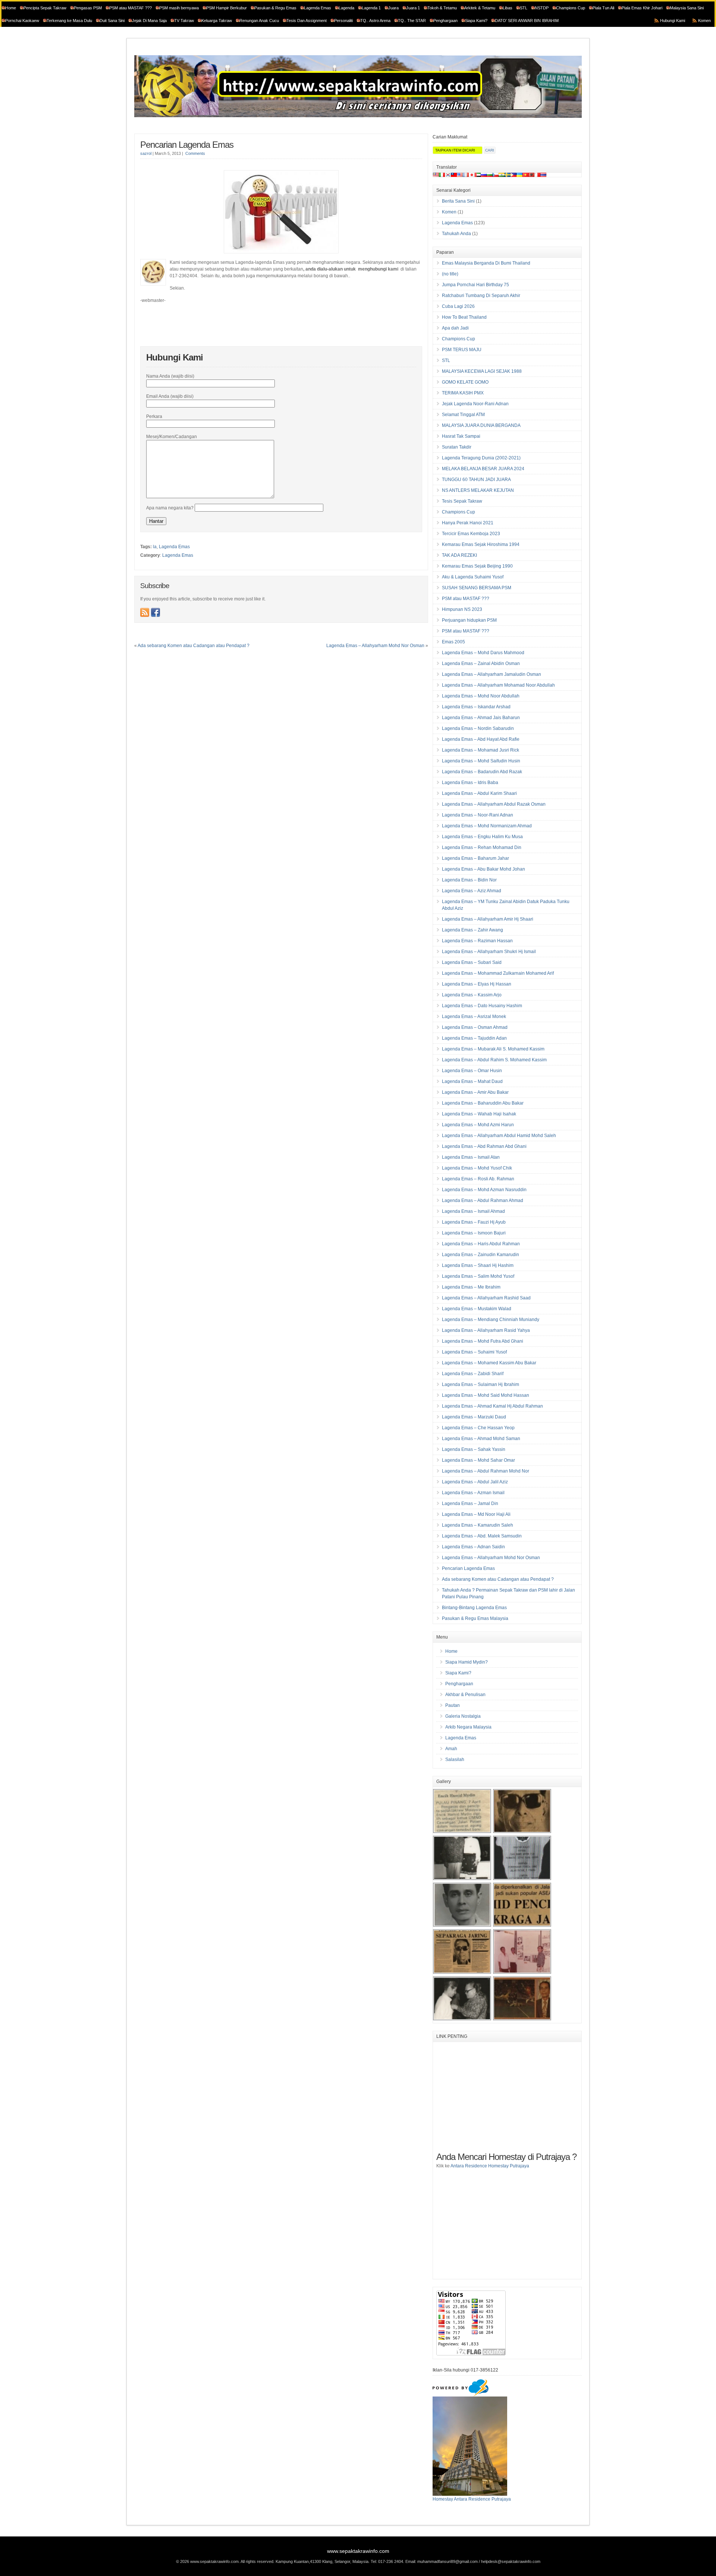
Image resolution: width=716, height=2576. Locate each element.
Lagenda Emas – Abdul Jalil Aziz (475, 1482)
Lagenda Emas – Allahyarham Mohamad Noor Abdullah (498, 685)
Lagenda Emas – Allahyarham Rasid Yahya (486, 1330)
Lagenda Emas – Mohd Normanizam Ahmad (487, 826)
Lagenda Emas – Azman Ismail (473, 1493)
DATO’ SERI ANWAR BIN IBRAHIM (527, 21)
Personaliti (343, 21)
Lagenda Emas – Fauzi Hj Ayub (474, 1222)
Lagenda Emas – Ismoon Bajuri (474, 1233)
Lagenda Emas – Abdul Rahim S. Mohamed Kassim (494, 1060)
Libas (508, 8)
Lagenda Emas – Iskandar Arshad (476, 707)
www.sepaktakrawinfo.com (358, 2551)
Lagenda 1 (371, 8)
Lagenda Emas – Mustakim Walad (477, 1309)
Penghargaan (445, 21)
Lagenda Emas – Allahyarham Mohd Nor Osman (375, 646)
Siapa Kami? (476, 21)
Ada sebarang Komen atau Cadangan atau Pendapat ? (194, 646)
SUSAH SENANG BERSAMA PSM (477, 588)
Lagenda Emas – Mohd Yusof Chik (477, 1168)
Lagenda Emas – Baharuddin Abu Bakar (483, 1103)
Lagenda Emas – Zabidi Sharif (473, 1374)
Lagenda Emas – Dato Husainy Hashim (482, 1006)
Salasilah (455, 1760)
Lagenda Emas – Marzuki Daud (474, 1417)
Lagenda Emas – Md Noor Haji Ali (476, 1514)
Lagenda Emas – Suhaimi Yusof (474, 1352)
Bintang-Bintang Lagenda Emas (474, 1608)
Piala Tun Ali (603, 8)
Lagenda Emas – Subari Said (472, 962)
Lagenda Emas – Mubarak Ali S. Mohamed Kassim (493, 1049)
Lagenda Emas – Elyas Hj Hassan (477, 984)
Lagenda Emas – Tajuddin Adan (474, 1038)
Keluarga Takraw (217, 21)
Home (11, 8)
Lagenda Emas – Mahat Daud (472, 1081)
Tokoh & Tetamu (442, 8)
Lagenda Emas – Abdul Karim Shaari (479, 793)
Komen (704, 21)
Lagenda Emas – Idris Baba (470, 783)
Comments (195, 153)
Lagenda (346, 8)
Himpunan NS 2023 (462, 609)
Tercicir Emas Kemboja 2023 (471, 534)
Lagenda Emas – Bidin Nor (469, 880)
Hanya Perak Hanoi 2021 (468, 523)
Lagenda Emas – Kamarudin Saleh (478, 1525)
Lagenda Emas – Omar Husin (472, 1071)
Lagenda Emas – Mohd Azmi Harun (478, 1125)
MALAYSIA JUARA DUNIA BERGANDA (481, 425)
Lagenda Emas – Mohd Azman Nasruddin (484, 1190)
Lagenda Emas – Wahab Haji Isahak (479, 1114)
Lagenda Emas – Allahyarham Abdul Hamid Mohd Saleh (499, 1136)
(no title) (450, 274)
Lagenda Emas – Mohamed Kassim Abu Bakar (489, 1363)
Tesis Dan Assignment (307, 21)
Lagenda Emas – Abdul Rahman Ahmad (483, 1200)
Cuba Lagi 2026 (458, 306)
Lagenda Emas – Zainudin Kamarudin (481, 1255)
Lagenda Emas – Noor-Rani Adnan (478, 815)
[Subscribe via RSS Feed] (145, 612)
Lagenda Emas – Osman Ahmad (475, 1027)
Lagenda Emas (318, 8)
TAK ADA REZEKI (459, 555)
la (155, 547)
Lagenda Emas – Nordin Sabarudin (478, 728)
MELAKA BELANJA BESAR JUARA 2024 (483, 469)
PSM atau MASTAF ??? (131, 8)
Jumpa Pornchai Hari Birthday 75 (475, 285)
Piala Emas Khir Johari (642, 8)
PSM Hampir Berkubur (227, 8)
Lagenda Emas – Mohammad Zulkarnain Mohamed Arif (498, 973)
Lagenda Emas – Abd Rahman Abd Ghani (484, 1146)
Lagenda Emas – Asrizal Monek (474, 1017)
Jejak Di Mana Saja (149, 21)
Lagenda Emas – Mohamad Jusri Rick (481, 750)
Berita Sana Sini (458, 201)
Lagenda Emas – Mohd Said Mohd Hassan (486, 1395)
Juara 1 (413, 8)
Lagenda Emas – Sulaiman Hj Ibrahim (481, 1384)
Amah (451, 1749)
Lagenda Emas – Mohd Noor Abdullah (481, 696)
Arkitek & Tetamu (480, 8)
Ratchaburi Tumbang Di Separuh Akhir (481, 296)
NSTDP (542, 8)
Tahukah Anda (456, 234)
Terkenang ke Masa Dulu (69, 21)
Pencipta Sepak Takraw (45, 8)
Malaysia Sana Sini (687, 8)
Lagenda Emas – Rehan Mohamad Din (482, 847)
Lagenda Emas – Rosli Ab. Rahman (478, 1179)
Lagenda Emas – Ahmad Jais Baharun (481, 718)
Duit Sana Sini (112, 21)
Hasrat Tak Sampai (461, 436)
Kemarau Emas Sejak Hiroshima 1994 (481, 544)
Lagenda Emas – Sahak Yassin (474, 1449)
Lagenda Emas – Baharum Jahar (475, 858)
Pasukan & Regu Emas (275, 8)
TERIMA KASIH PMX (463, 393)
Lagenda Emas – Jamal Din (470, 1504)
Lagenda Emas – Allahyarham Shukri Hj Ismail (489, 952)
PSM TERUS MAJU (462, 350)
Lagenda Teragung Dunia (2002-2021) (481, 458)
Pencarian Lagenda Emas (187, 145)
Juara (393, 8)
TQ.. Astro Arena (375, 21)
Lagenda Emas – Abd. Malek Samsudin (482, 1536)
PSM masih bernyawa (179, 8)
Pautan (453, 1705)
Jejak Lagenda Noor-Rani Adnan (475, 404)
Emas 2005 (453, 642)
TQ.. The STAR (412, 21)
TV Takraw (184, 21)
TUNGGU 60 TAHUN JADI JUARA (476, 480)
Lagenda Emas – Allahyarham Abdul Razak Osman (494, 804)
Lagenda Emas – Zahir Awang (472, 930)
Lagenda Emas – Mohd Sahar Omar (478, 1460)
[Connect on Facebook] (156, 612)
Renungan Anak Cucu (259, 21)
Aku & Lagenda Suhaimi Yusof (473, 577)
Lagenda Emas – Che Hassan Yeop (478, 1428)
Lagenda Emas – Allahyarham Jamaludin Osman (492, 674)
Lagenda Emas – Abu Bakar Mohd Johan (483, 869)
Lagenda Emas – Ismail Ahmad (473, 1211)
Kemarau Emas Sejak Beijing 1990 (477, 566)
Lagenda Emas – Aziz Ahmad (472, 891)
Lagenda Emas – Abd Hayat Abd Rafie (481, 739)
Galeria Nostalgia (463, 1716)
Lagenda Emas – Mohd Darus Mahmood (483, 653)
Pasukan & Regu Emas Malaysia (475, 1618)
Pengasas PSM (88, 8)
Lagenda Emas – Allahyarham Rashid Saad (486, 1298)
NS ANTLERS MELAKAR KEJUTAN (478, 490)
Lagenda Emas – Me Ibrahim (471, 1287)
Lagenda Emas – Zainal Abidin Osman (481, 663)
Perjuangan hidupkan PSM (469, 620)
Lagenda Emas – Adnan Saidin (473, 1547)
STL (524, 8)
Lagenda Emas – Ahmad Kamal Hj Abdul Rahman (492, 1406)
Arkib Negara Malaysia (468, 1727)
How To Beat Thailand (464, 317)
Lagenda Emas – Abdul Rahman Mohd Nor (486, 1471)
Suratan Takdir (457, 447)
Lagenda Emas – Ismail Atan (471, 1157)
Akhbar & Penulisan (465, 1695)
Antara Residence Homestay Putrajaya (490, 2166)
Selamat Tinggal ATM (463, 415)
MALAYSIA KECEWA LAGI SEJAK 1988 (482, 371)
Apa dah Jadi (455, 328)
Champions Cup (571, 8)
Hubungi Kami (673, 21)
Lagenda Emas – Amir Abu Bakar (475, 1092)
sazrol (146, 153)
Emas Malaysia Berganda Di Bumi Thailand (486, 263)
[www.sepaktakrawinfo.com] (358, 117)
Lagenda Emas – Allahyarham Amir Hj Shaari (488, 919)
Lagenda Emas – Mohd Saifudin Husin (481, 761)
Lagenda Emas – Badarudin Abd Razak (482, 772)
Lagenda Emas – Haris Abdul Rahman (481, 1244)
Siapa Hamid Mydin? (467, 1662)
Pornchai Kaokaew (22, 21)
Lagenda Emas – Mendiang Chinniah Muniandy (491, 1320)
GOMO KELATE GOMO (465, 382)
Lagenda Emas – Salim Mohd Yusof (478, 1276)
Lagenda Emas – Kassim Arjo (472, 995)
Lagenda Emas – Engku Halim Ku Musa (482, 837)
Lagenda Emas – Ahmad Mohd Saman (481, 1439)
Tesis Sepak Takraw (462, 501)
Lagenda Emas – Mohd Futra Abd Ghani (483, 1341)
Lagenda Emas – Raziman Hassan (477, 941)
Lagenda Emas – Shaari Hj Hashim (478, 1265)
